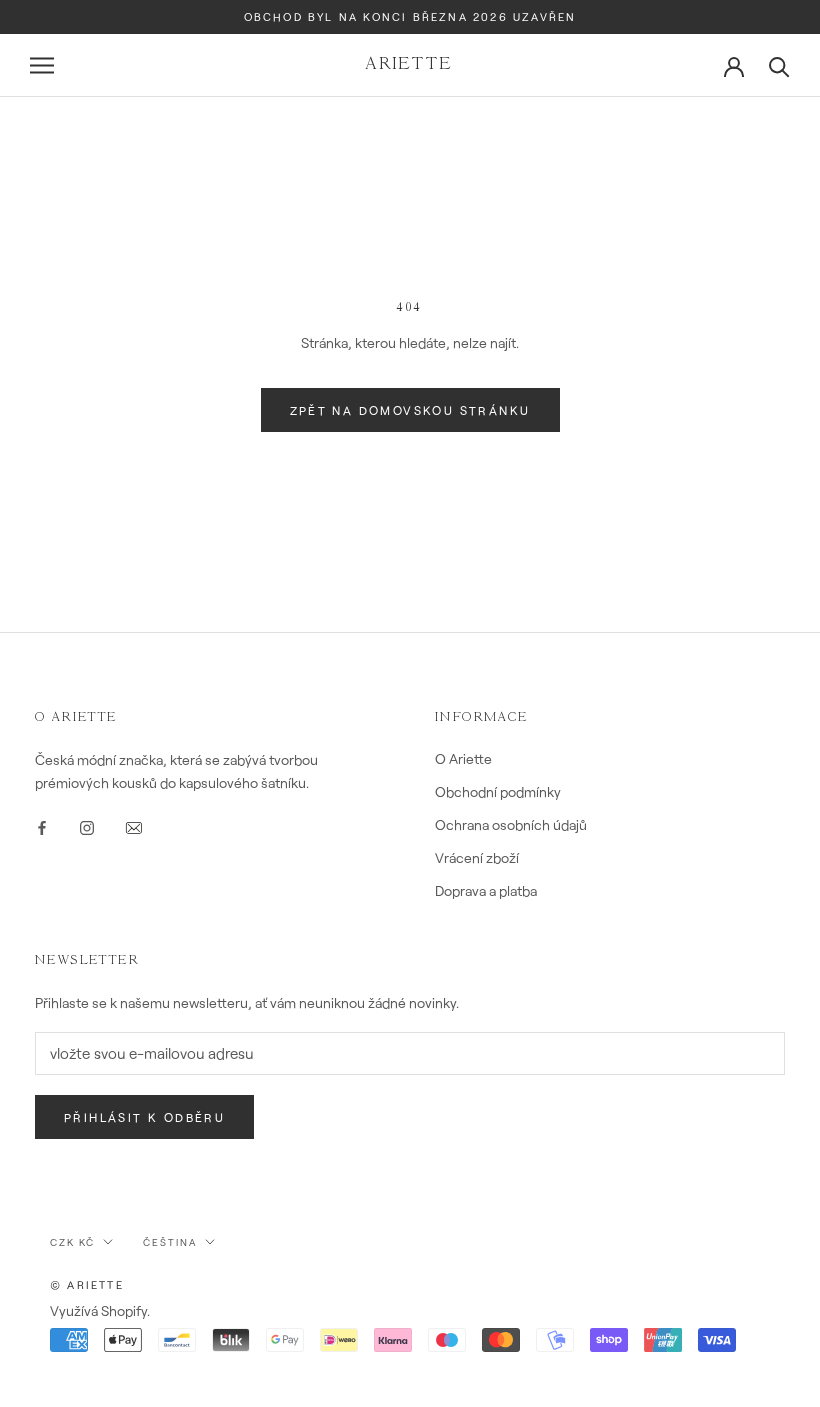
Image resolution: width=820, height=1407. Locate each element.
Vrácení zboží (477, 857)
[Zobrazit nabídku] (42, 65)
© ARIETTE (87, 1284)
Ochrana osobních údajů (511, 824)
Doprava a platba (486, 890)
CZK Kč (72, 1242)
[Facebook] (42, 825)
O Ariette (463, 758)
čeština (170, 1242)
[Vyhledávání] (779, 65)
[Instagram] (87, 825)
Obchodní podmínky (498, 791)
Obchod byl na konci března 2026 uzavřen (410, 16)
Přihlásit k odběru (144, 1117)
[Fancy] (134, 825)
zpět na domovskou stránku (410, 410)
